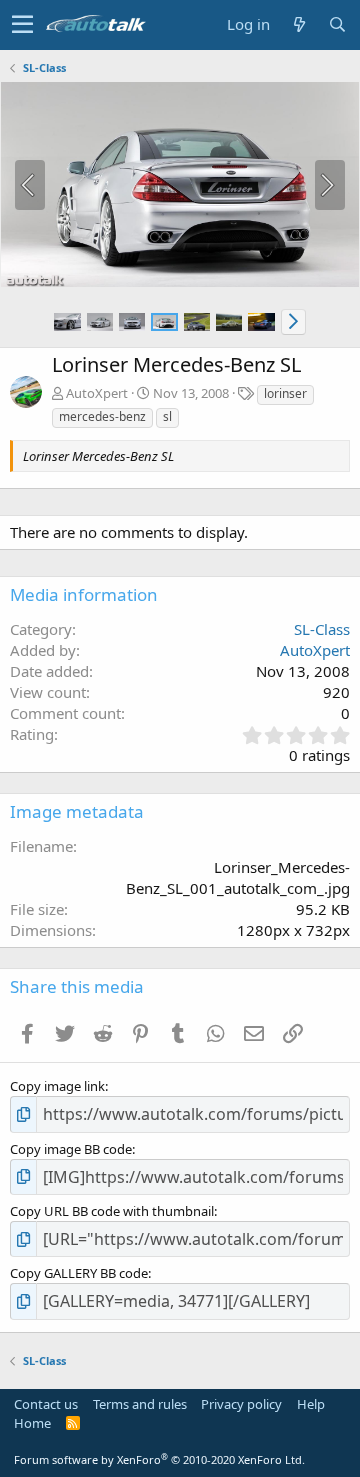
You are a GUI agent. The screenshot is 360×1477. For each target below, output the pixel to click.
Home (32, 1423)
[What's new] (299, 24)
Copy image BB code (71, 1149)
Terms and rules (140, 1404)
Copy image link (57, 1086)
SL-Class (322, 629)
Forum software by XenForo (159, 1459)
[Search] (337, 24)
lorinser (285, 393)
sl (167, 416)
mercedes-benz (102, 416)
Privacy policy (241, 1404)
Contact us (46, 1404)
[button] (22, 25)
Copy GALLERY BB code (79, 1273)
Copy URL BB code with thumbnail (112, 1211)
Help (311, 1404)
